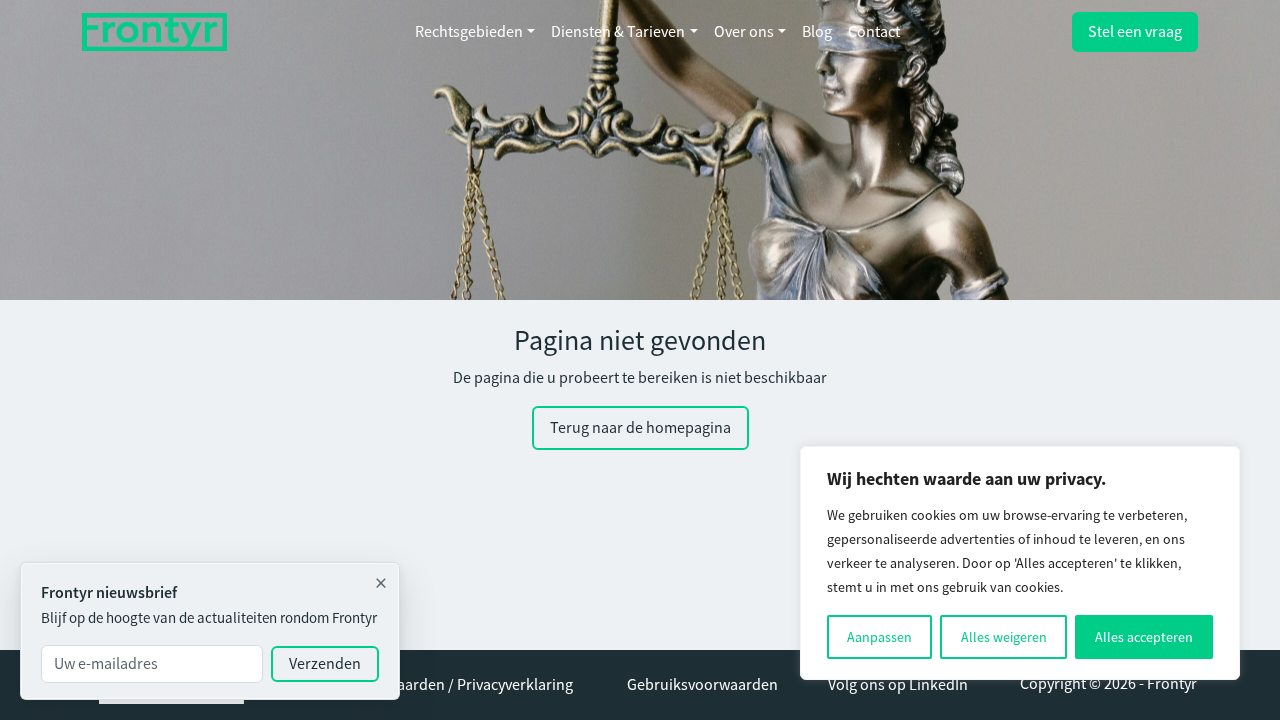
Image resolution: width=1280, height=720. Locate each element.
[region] (1020, 563)
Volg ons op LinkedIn (898, 685)
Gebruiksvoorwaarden (702, 685)
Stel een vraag (1135, 32)
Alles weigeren (1004, 637)
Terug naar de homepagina (640, 428)
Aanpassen (879, 637)
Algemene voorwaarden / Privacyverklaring (429, 685)
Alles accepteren (1144, 637)
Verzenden (325, 664)
